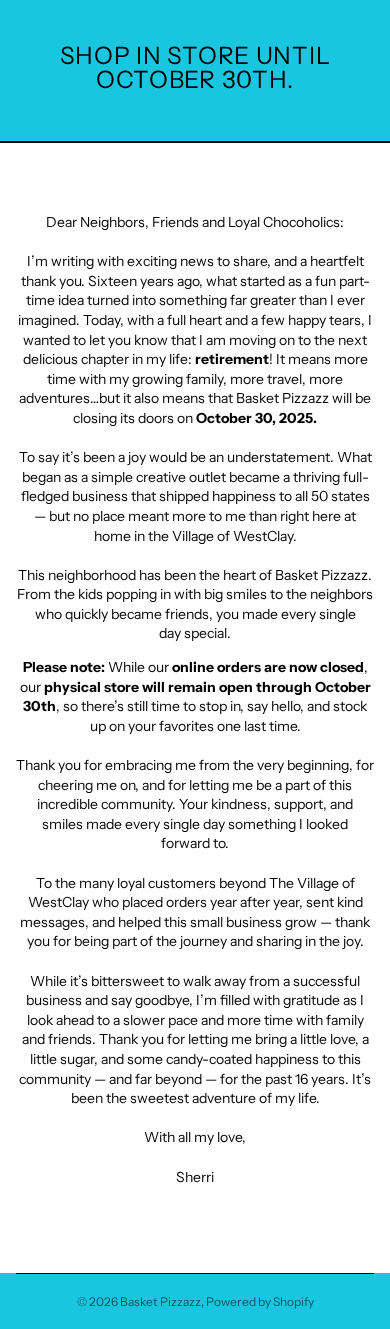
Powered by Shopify (260, 1301)
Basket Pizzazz (160, 1301)
